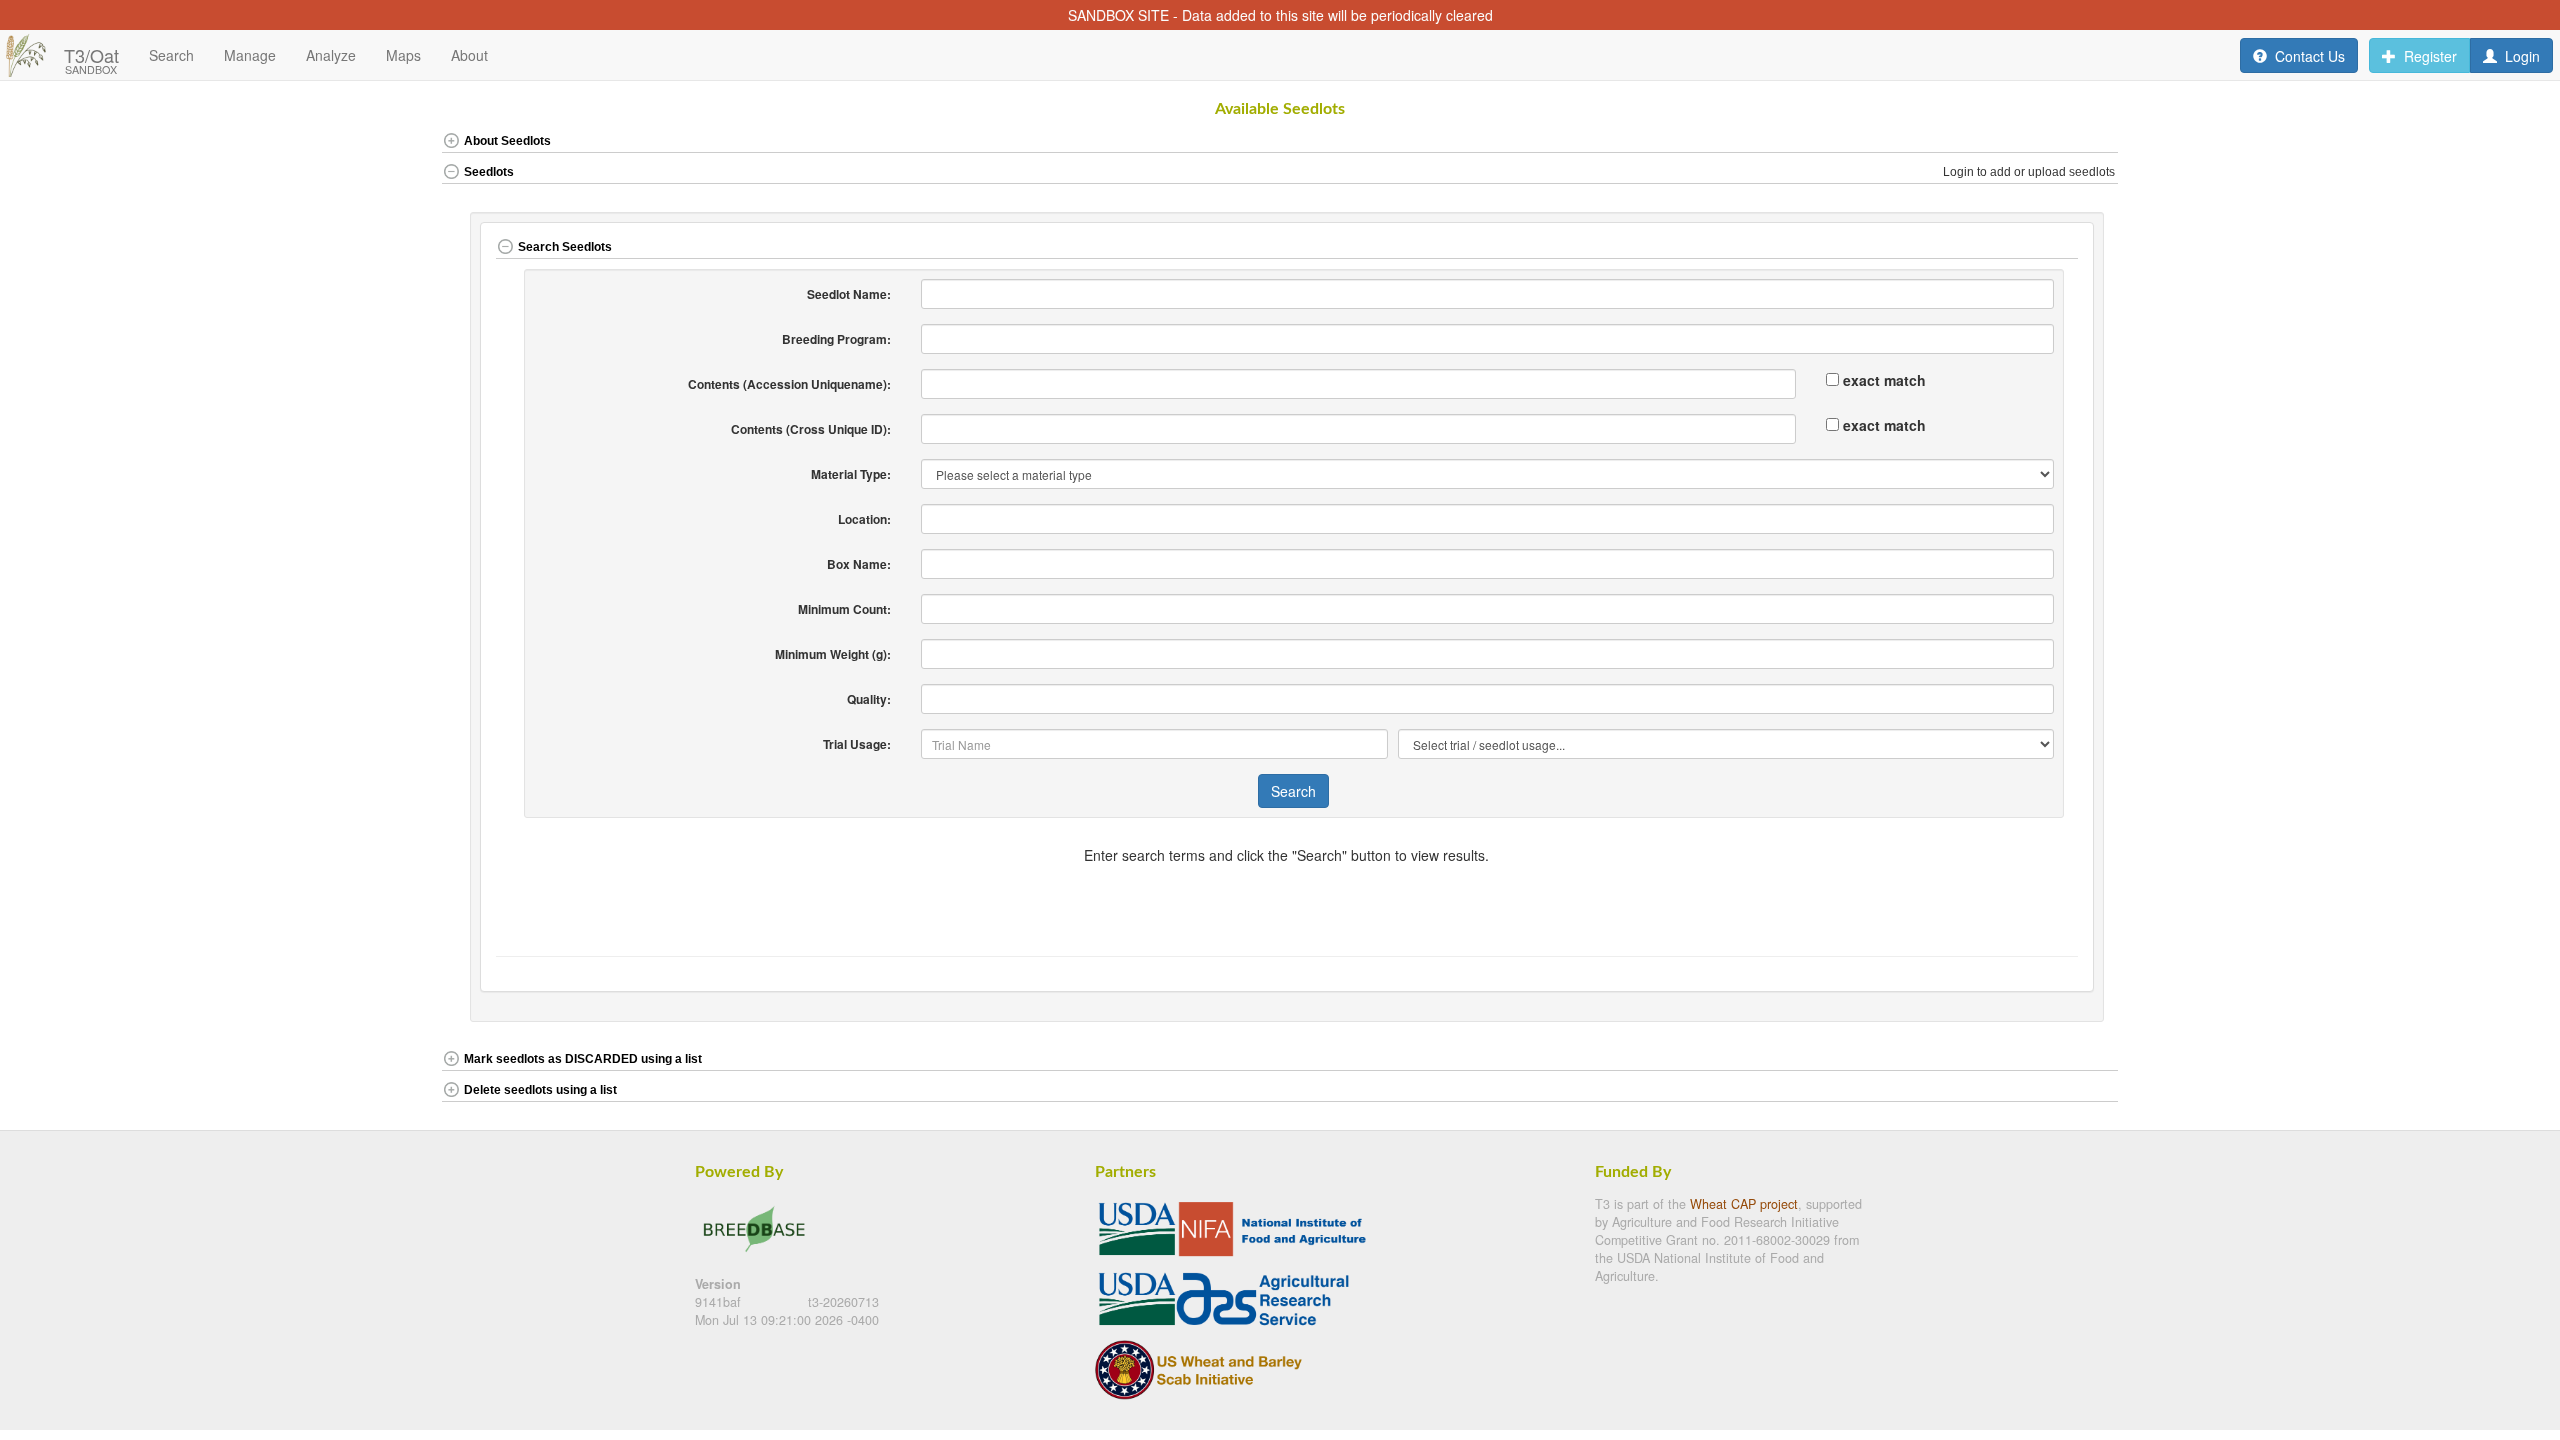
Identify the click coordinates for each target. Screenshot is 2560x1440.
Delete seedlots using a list (540, 1090)
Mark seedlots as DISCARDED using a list (583, 1059)
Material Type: (851, 474)
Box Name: (859, 564)
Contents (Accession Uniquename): (789, 384)
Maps (403, 55)
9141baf (720, 1302)
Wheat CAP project (1744, 1204)
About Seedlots (507, 141)
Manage (250, 55)
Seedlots (489, 172)
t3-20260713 (843, 1302)
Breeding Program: (836, 339)
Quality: (869, 699)
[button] (2035, 142)
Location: (864, 519)
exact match (1884, 380)
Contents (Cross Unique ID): (811, 429)
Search (1293, 791)
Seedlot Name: (849, 294)
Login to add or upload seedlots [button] (2030, 172)
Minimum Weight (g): (833, 654)
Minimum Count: (844, 609)
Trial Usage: (857, 744)
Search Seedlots (565, 247)
